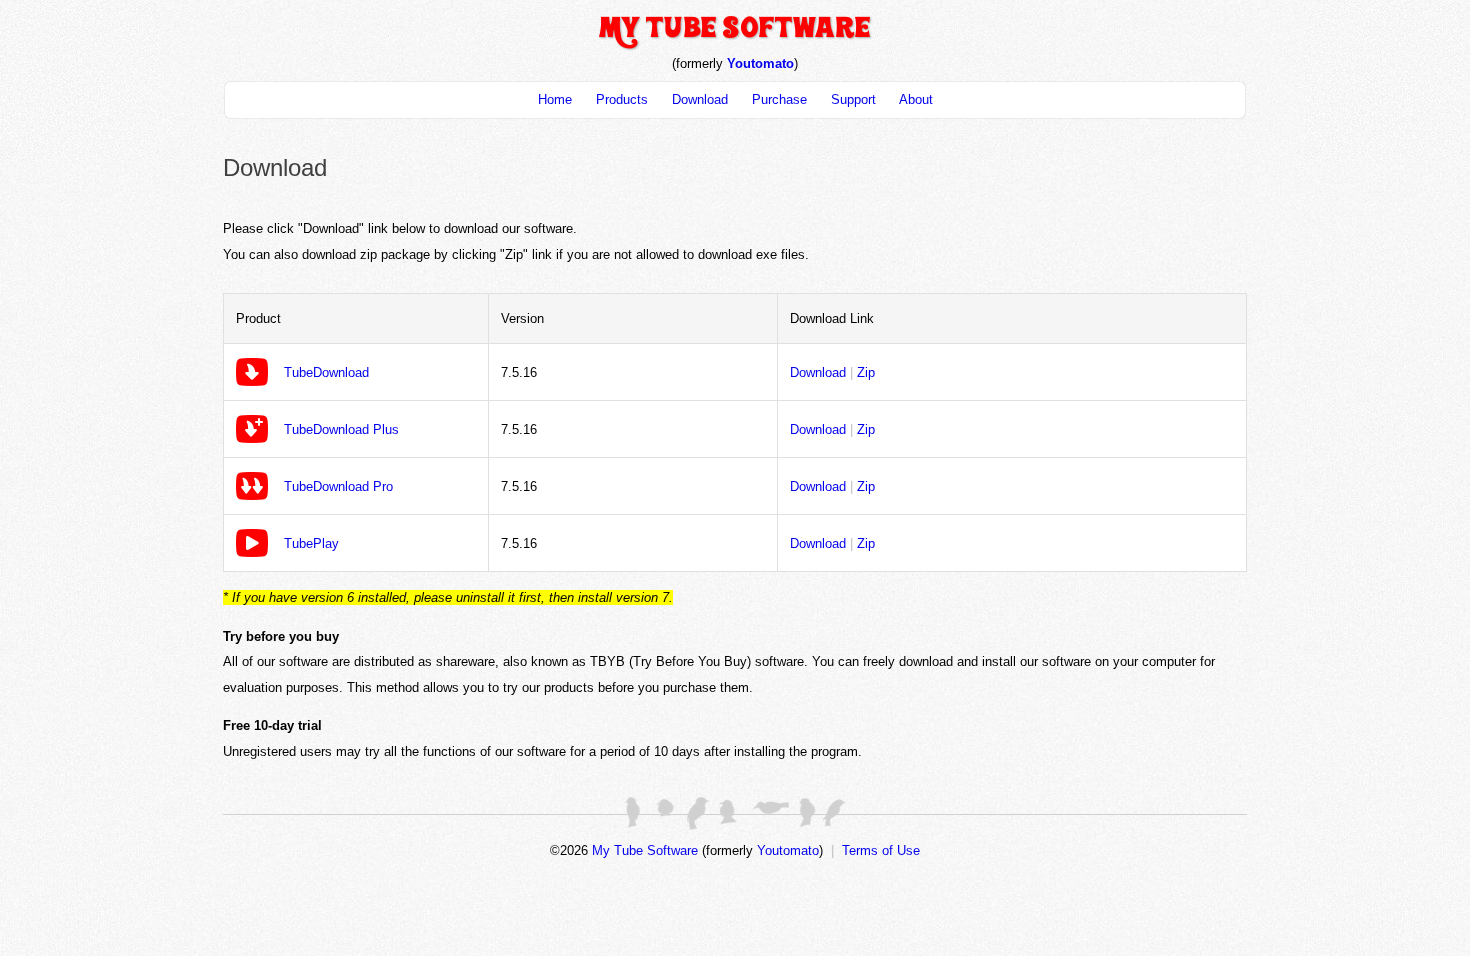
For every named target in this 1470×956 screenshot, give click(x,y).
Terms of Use (881, 850)
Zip (866, 372)
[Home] (735, 46)
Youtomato (760, 63)
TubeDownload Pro (338, 486)
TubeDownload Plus (341, 429)
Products (622, 99)
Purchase (779, 99)
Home (555, 99)
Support (853, 99)
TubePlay (311, 543)
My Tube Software (645, 850)
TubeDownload (326, 372)
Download (700, 99)
